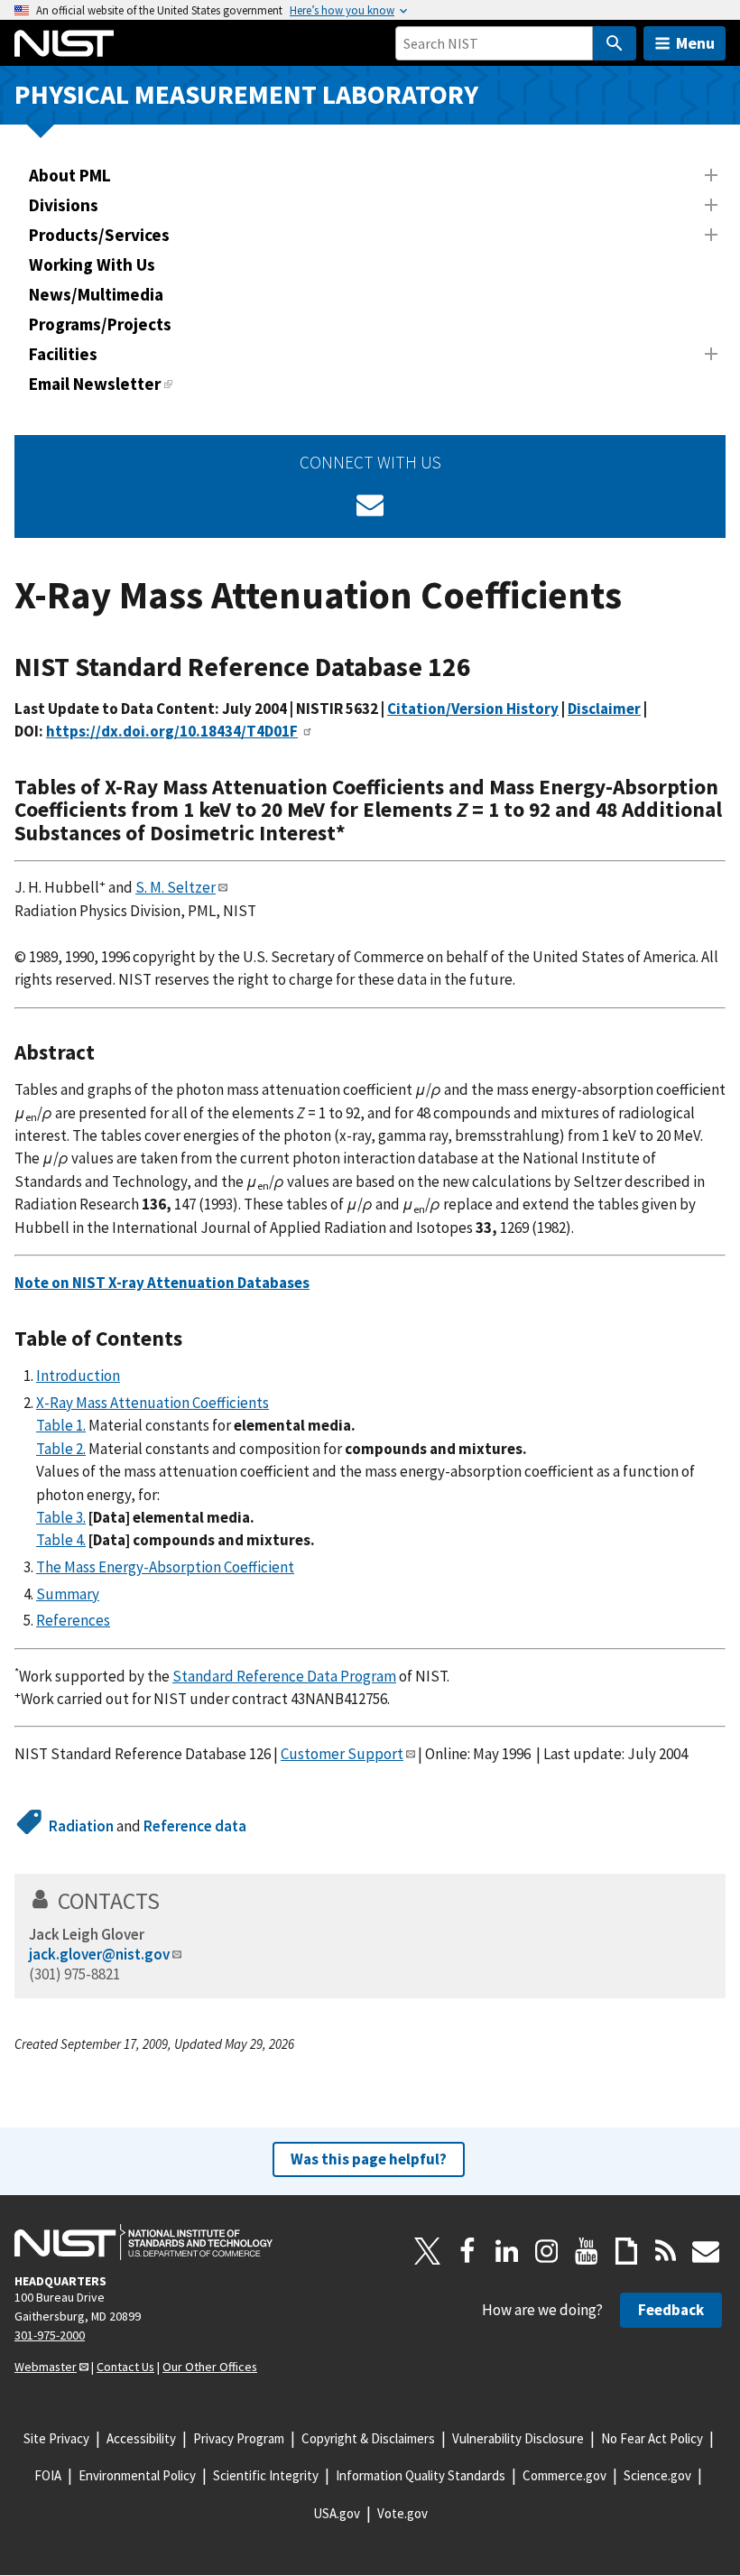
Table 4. (61, 1540)
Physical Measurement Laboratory (246, 94)
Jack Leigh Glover (87, 1934)
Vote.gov (402, 2513)
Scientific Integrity (266, 2475)
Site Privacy (56, 2438)
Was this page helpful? (369, 2159)
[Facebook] (467, 2251)
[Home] (64, 43)
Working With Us (92, 264)
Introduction (78, 1376)
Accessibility (141, 2438)
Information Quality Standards (421, 2475)
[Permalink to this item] (485, 667)
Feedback (671, 2310)
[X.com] (428, 2251)
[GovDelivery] (370, 505)
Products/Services (99, 235)
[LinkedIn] (507, 2251)
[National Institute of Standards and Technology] (143, 2242)
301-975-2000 (50, 2335)
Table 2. (61, 1449)
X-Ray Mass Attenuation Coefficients (153, 1403)
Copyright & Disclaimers (368, 2438)
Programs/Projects (100, 324)
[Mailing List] (706, 2251)
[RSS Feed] (666, 2251)
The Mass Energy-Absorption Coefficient (165, 1567)
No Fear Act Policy (652, 2438)
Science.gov (657, 2475)
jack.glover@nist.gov (99, 1954)
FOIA (48, 2475)
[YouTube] (587, 2251)
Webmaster (46, 2367)
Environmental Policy (137, 2475)
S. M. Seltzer (176, 887)
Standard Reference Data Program (284, 1676)
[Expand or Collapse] (711, 175)
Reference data (195, 1826)
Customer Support (342, 1754)
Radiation (81, 1826)
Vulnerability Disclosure (518, 2438)
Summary (68, 1594)
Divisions (64, 205)
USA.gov (337, 2513)
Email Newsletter (95, 384)
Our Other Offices (210, 2367)
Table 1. (61, 1425)
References (73, 1620)
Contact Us (125, 2367)
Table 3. (61, 1517)
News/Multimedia (96, 294)
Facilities (63, 354)
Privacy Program (239, 2438)
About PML (70, 175)
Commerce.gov (564, 2475)
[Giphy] (626, 2251)
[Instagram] (547, 2251)
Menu (695, 43)
